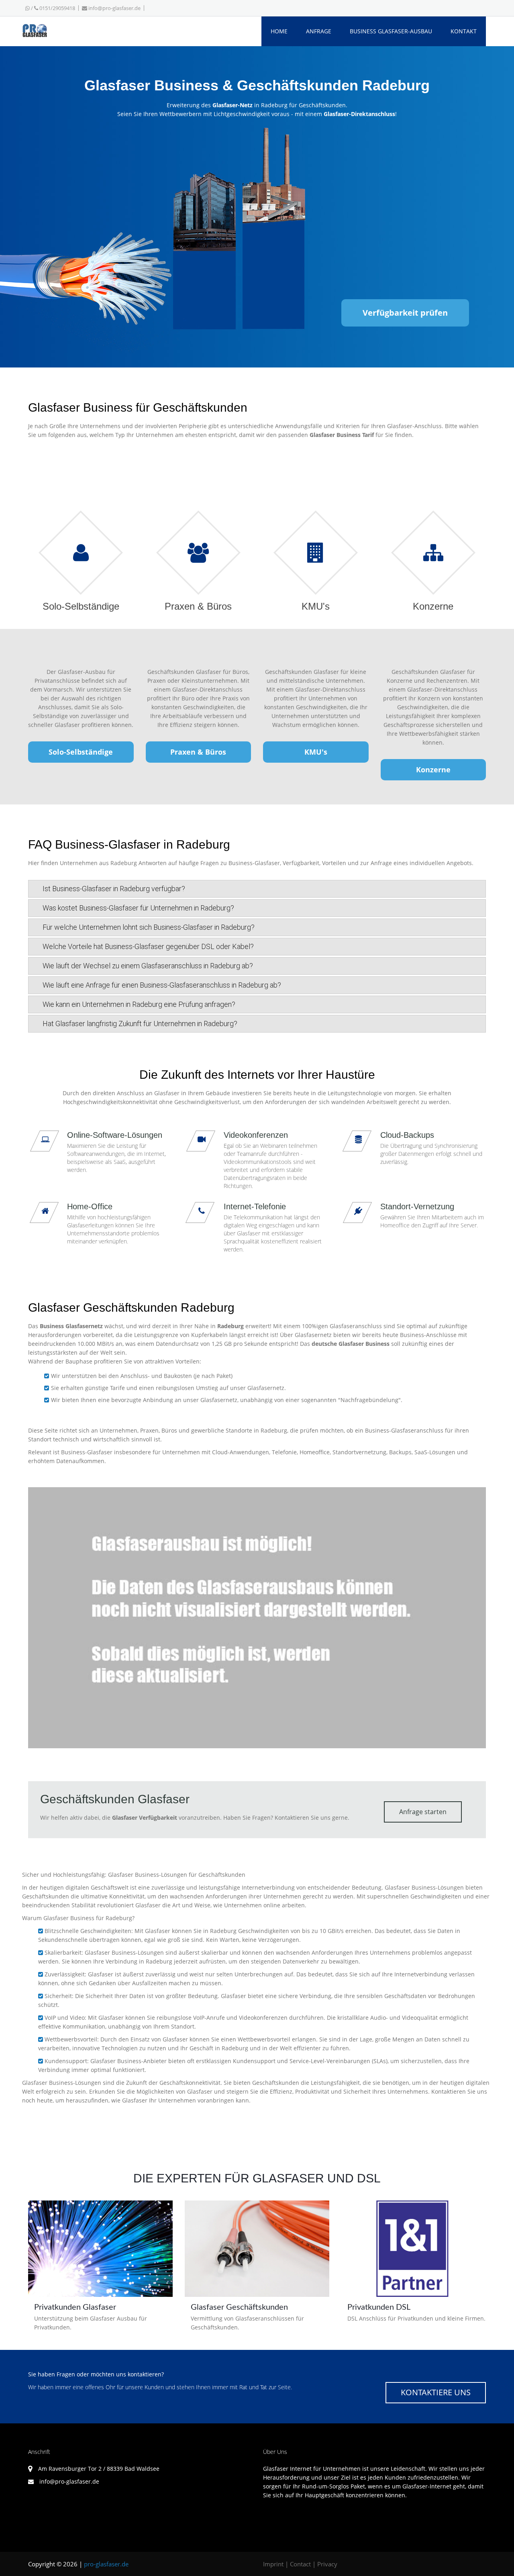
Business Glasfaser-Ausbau (391, 31)
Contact (300, 2564)
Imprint (273, 2564)
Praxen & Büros (198, 752)
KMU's (316, 752)
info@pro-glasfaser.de (114, 8)
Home (279, 31)
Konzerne (433, 770)
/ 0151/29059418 (52, 8)
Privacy (327, 2564)
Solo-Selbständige (81, 752)
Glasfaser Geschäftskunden (239, 2307)
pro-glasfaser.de (106, 2564)
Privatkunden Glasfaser (75, 2307)
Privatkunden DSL (379, 2307)
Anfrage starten (423, 1812)
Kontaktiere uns (436, 2392)
